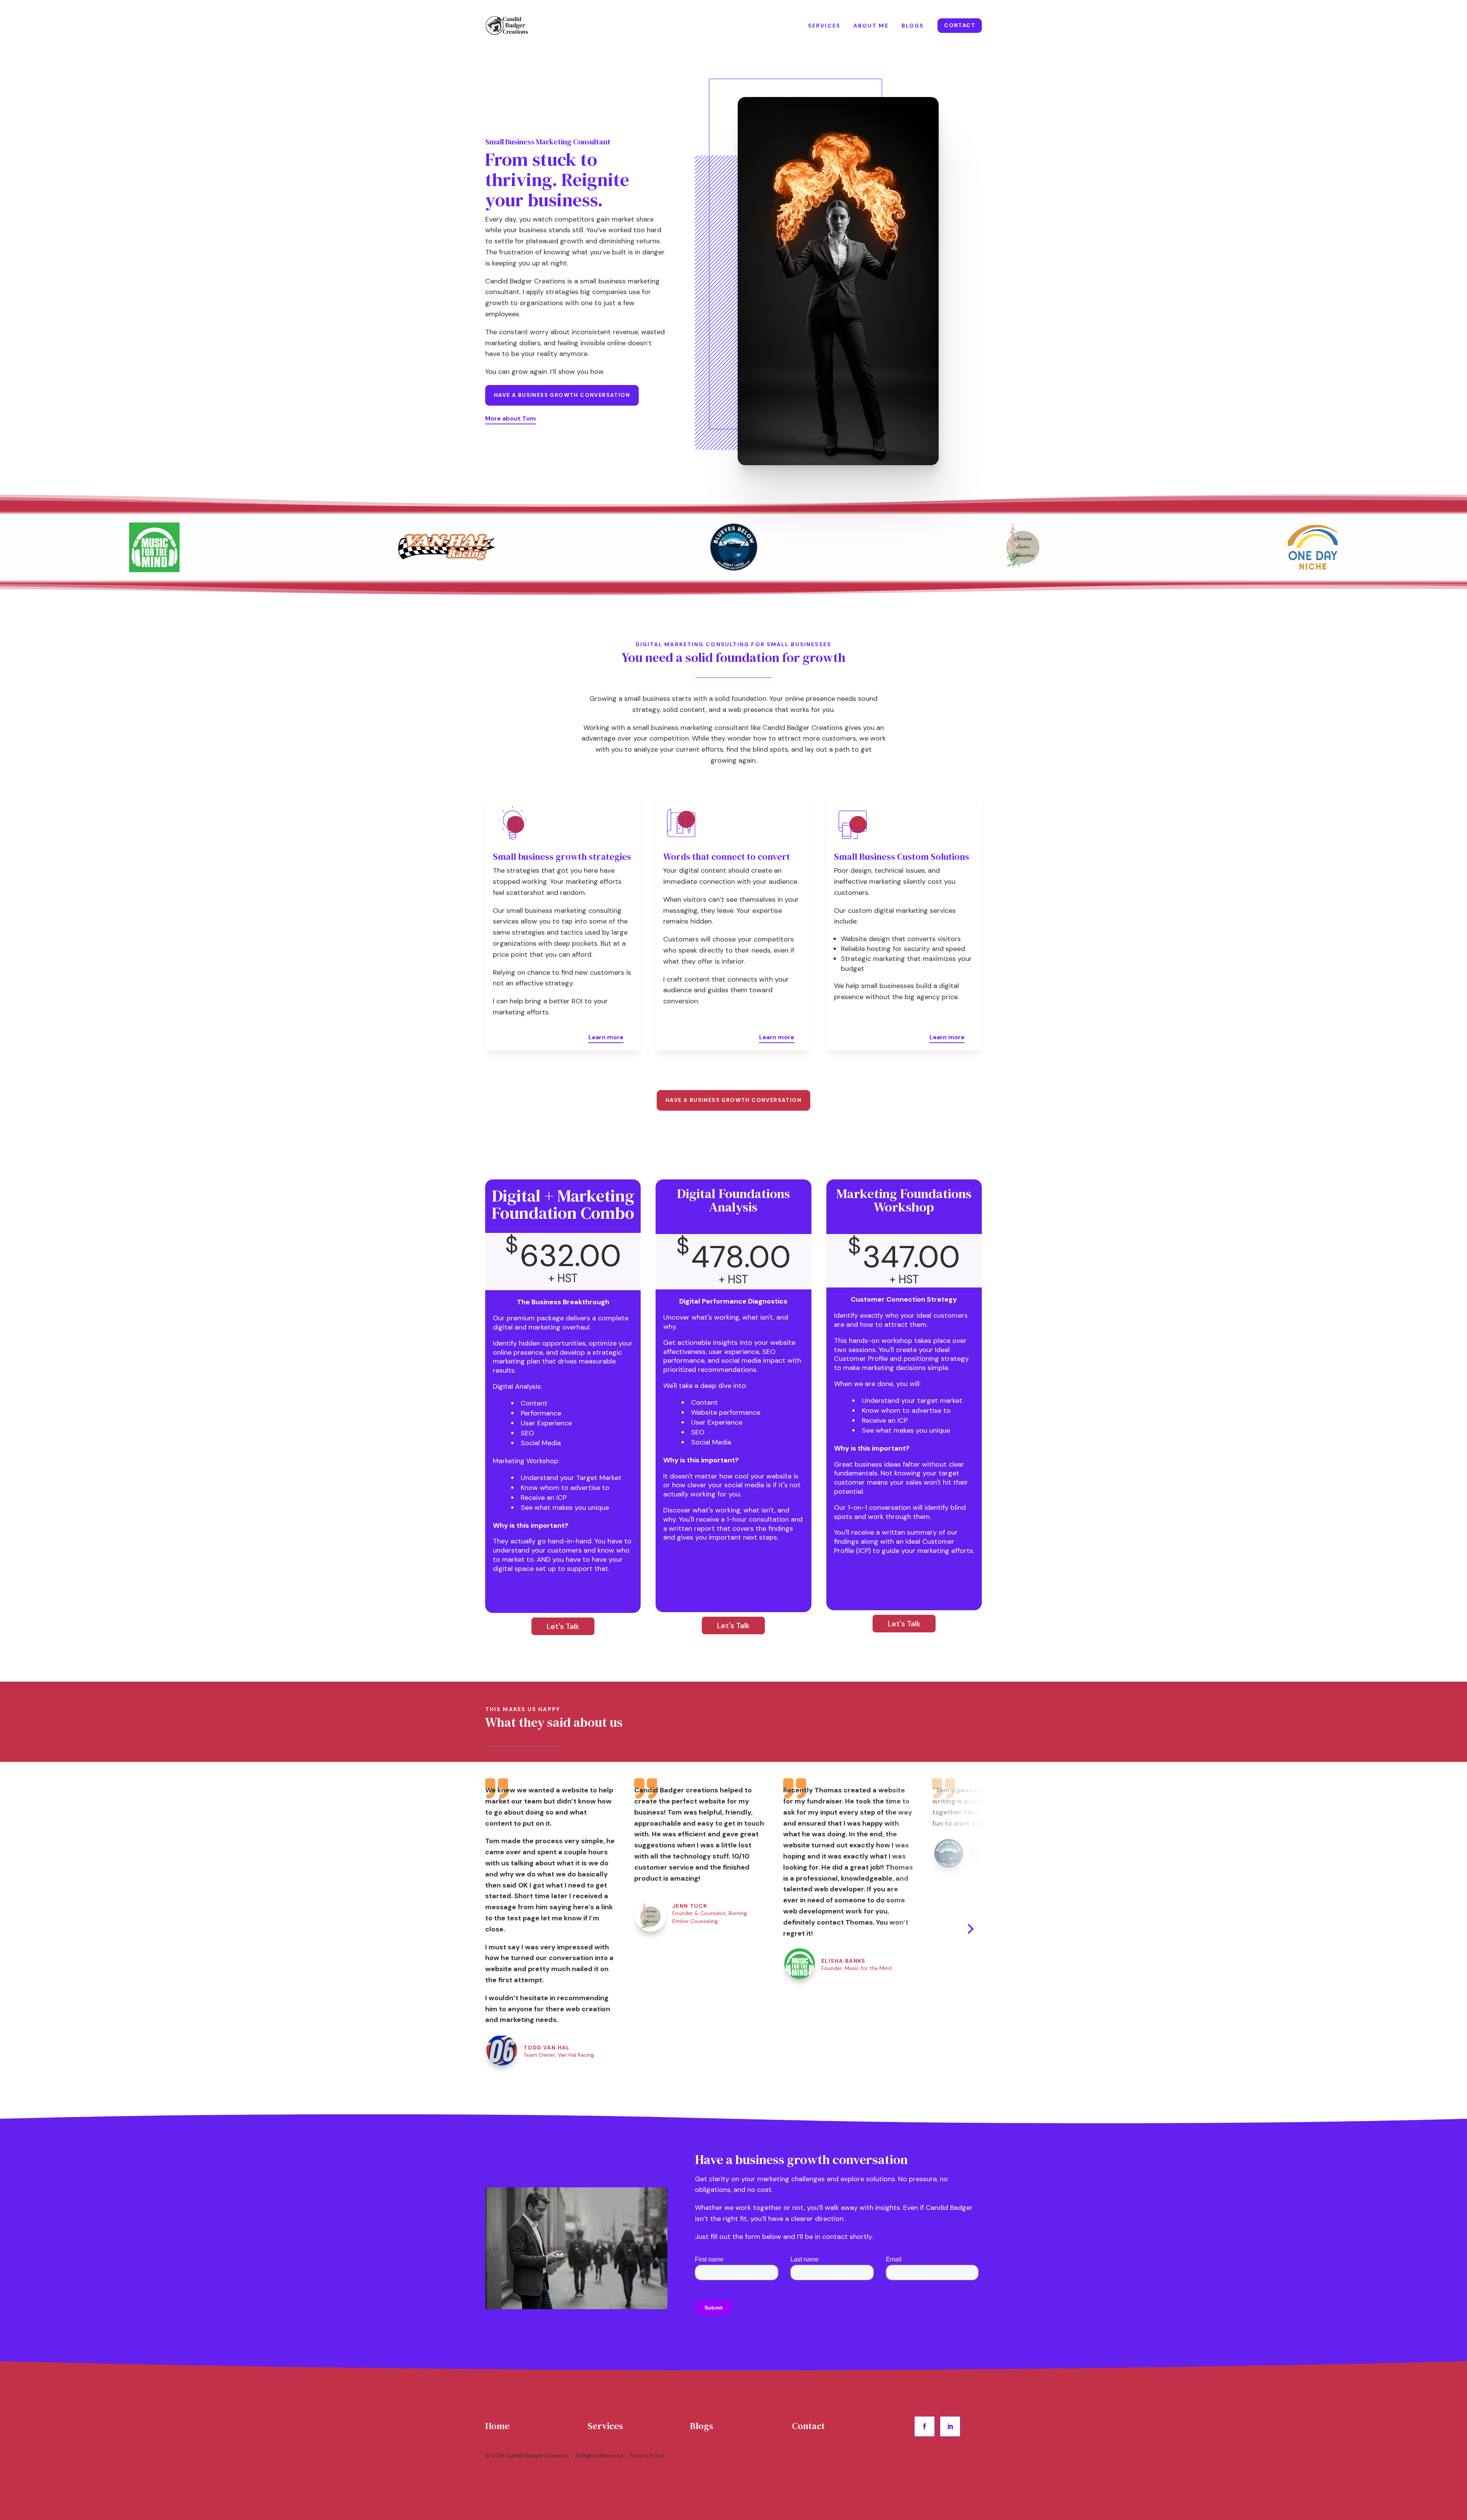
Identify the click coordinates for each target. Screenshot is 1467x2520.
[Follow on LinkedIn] (950, 2426)
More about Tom (511, 418)
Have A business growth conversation (733, 1100)
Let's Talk (563, 1626)
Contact (960, 25)
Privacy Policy (648, 2455)
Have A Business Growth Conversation (562, 395)
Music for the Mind (868, 1968)
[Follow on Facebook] (925, 2426)
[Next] (970, 1929)
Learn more (606, 1037)
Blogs (913, 26)
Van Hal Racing (576, 2055)
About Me (871, 26)
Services (824, 26)
